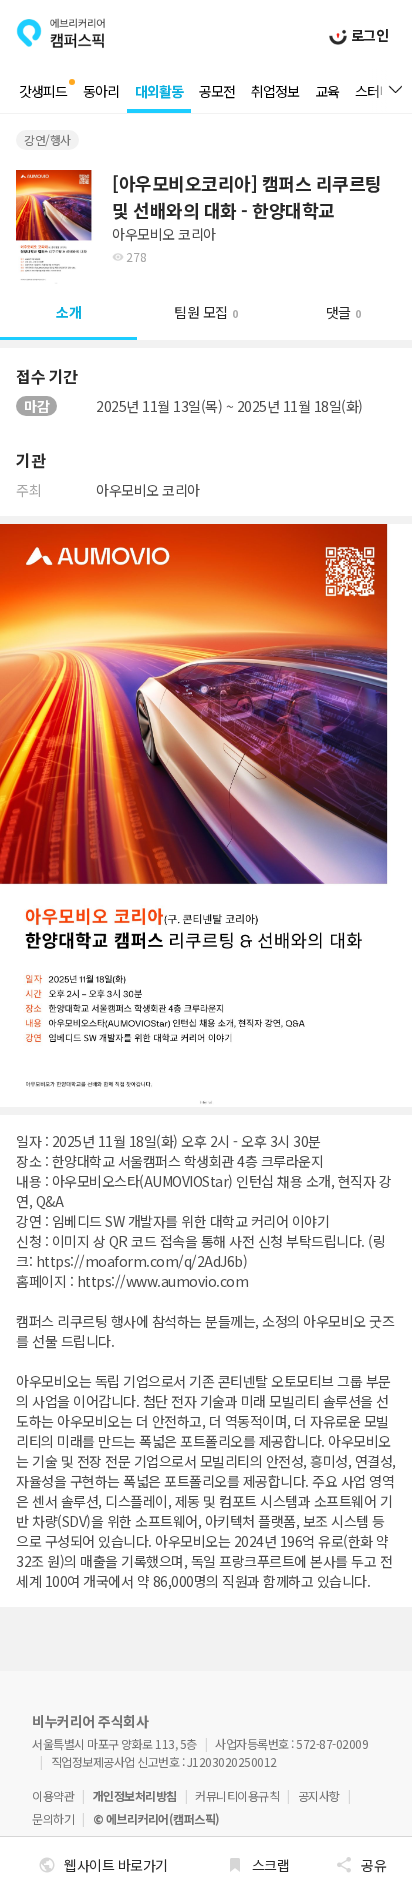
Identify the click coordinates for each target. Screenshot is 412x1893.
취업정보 (275, 91)
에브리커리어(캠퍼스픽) (61, 33)
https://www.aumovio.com (163, 1281)
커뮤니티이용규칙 (237, 1795)
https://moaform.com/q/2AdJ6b (139, 1261)
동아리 (101, 91)
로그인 (367, 35)
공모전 (217, 91)
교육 (327, 91)
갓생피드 (43, 91)
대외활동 (159, 91)
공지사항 (319, 1795)
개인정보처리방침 (135, 1795)
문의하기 (53, 1818)
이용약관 (53, 1795)
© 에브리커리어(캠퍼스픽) (156, 1818)
